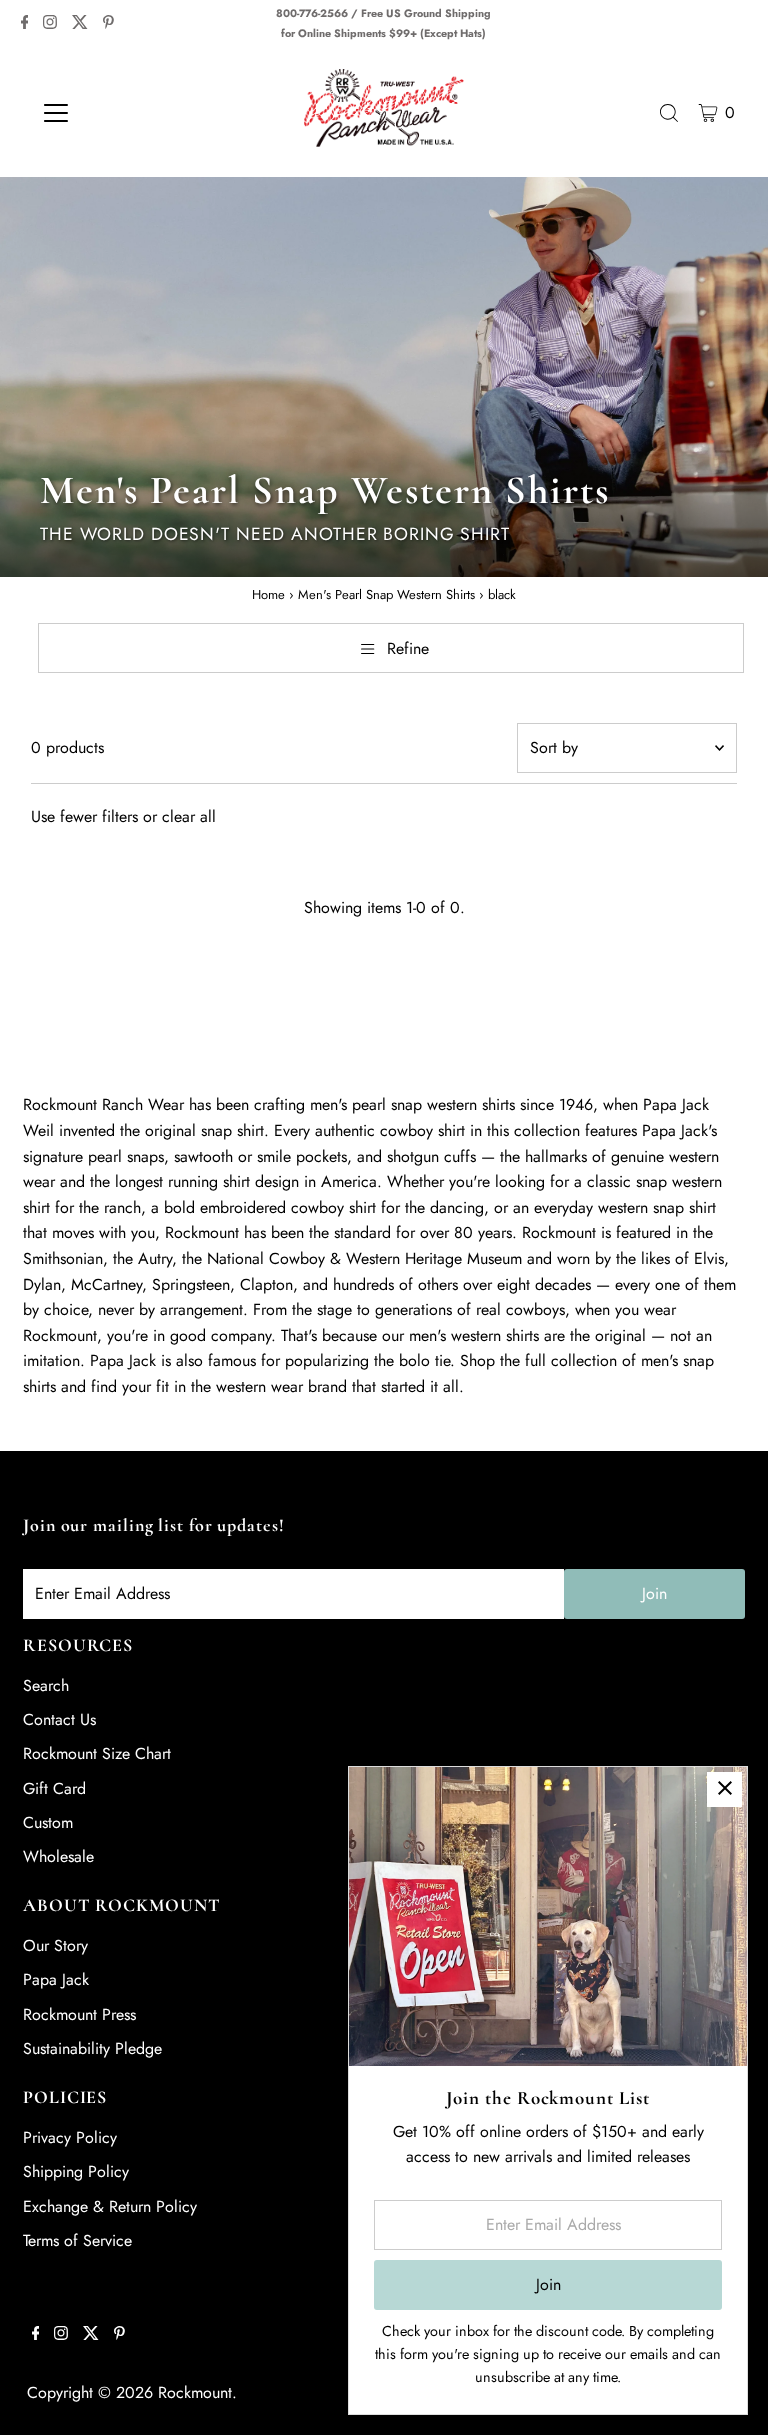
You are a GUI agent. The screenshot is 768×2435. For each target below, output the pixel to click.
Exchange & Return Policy (110, 2206)
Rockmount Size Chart (97, 1753)
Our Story (55, 1945)
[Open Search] (669, 113)
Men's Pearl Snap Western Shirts (386, 594)
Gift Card (54, 1788)
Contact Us (59, 1719)
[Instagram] (50, 24)
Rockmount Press (79, 2014)
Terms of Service (77, 2240)
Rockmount (195, 2392)
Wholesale (58, 1856)
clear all (189, 816)
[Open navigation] (114, 113)
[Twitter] (80, 24)
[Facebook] (25, 24)
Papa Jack (56, 1979)
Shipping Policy (76, 2171)
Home (268, 594)
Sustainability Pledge (92, 2048)
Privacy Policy (70, 2137)
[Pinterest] (108, 24)
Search (46, 1685)
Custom (48, 1822)
